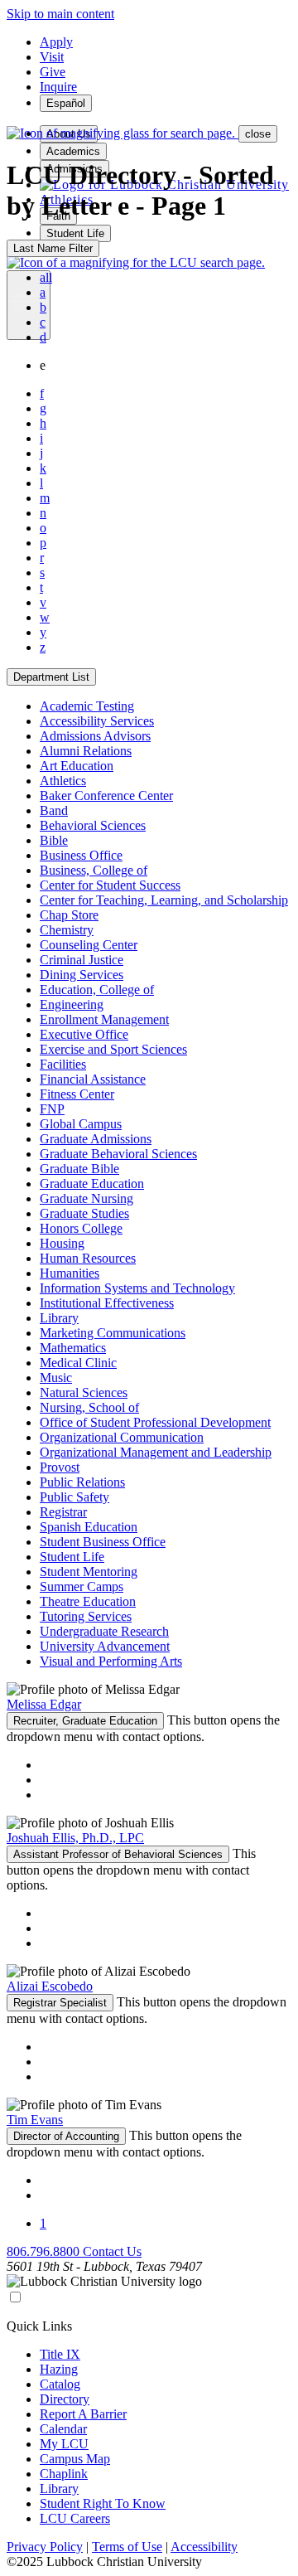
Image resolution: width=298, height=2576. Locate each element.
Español (66, 103)
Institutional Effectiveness (107, 1303)
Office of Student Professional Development (155, 1422)
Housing (62, 1243)
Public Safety (74, 1497)
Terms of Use (127, 2547)
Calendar (63, 2429)
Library (59, 1318)
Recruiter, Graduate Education (85, 1721)
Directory (65, 2399)
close (258, 134)
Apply (56, 42)
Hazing (59, 2369)
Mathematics (73, 1348)
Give (53, 72)
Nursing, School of (89, 1407)
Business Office (81, 855)
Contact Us (112, 2251)
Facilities (63, 1064)
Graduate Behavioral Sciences (118, 1154)
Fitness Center (77, 1094)
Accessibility (204, 2547)
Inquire (58, 87)
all (46, 277)
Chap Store (69, 915)
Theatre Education (88, 1601)
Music (56, 1378)
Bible (54, 840)
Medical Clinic (78, 1363)
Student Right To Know (103, 2503)
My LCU (64, 2444)
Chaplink (64, 2474)
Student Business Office (103, 1542)
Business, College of (94, 870)
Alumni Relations (86, 751)
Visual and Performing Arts (111, 1661)
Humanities (70, 1273)
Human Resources (88, 1258)
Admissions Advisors (95, 736)
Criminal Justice (82, 960)
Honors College (81, 1228)
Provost (60, 1467)
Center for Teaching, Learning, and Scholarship (164, 900)
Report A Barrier (83, 2414)
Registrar (63, 1512)
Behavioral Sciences (93, 825)
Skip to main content (60, 14)
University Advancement (105, 1646)
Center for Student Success (110, 885)
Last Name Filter (53, 248)
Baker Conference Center (106, 796)
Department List (51, 677)
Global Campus (81, 1124)
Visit (52, 57)
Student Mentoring (89, 1572)
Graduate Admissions (96, 1139)
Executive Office (84, 1034)
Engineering (72, 1004)
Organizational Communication (122, 1437)
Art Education (77, 766)
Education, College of (97, 990)
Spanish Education (89, 1527)
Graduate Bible (79, 1169)
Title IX (60, 2354)
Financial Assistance (93, 1079)
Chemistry (67, 930)
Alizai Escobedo (50, 1986)
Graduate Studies (84, 1213)
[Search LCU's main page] (136, 262)
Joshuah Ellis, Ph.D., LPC (75, 1838)
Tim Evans (35, 2120)
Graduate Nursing (87, 1198)
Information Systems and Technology (137, 1288)
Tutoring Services (86, 1616)
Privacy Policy (45, 2547)
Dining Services (82, 975)
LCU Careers (75, 2518)
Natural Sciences (84, 1392)
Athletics (63, 781)
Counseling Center (89, 945)
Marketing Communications (113, 1333)
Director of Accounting (66, 2136)
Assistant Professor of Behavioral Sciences (118, 1854)
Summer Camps (82, 1586)
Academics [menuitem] (73, 151)
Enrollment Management (104, 1019)
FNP (52, 1109)
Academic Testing (87, 706)
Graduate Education (92, 1184)
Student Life (72, 1557)
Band (54, 810)
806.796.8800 (45, 2251)
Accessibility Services (97, 721)
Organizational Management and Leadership (156, 1452)
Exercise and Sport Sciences (113, 1049)
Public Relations (82, 1482)
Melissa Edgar (44, 1704)
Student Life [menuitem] (75, 233)
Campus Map (75, 2459)
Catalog (60, 2384)
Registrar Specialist (60, 2003)
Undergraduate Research (104, 1631)
